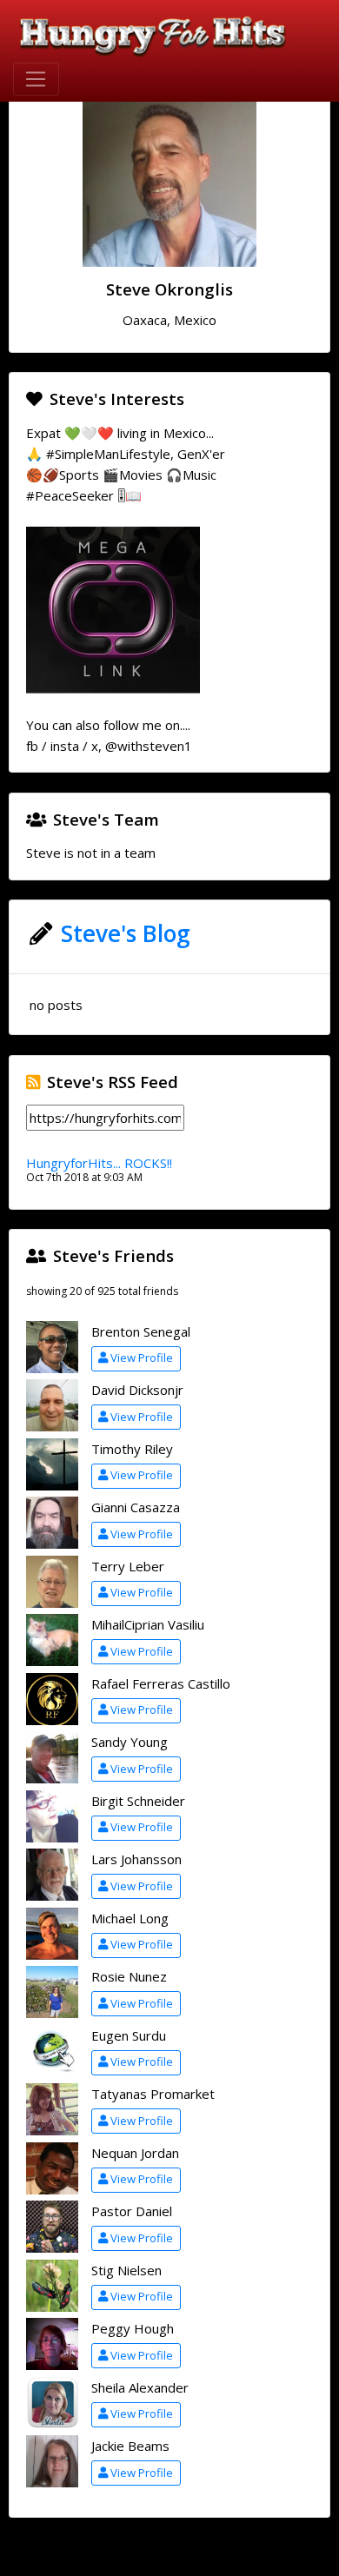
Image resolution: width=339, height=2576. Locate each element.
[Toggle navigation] (36, 79)
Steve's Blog (126, 933)
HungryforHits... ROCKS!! (99, 1163)
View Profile (142, 1358)
